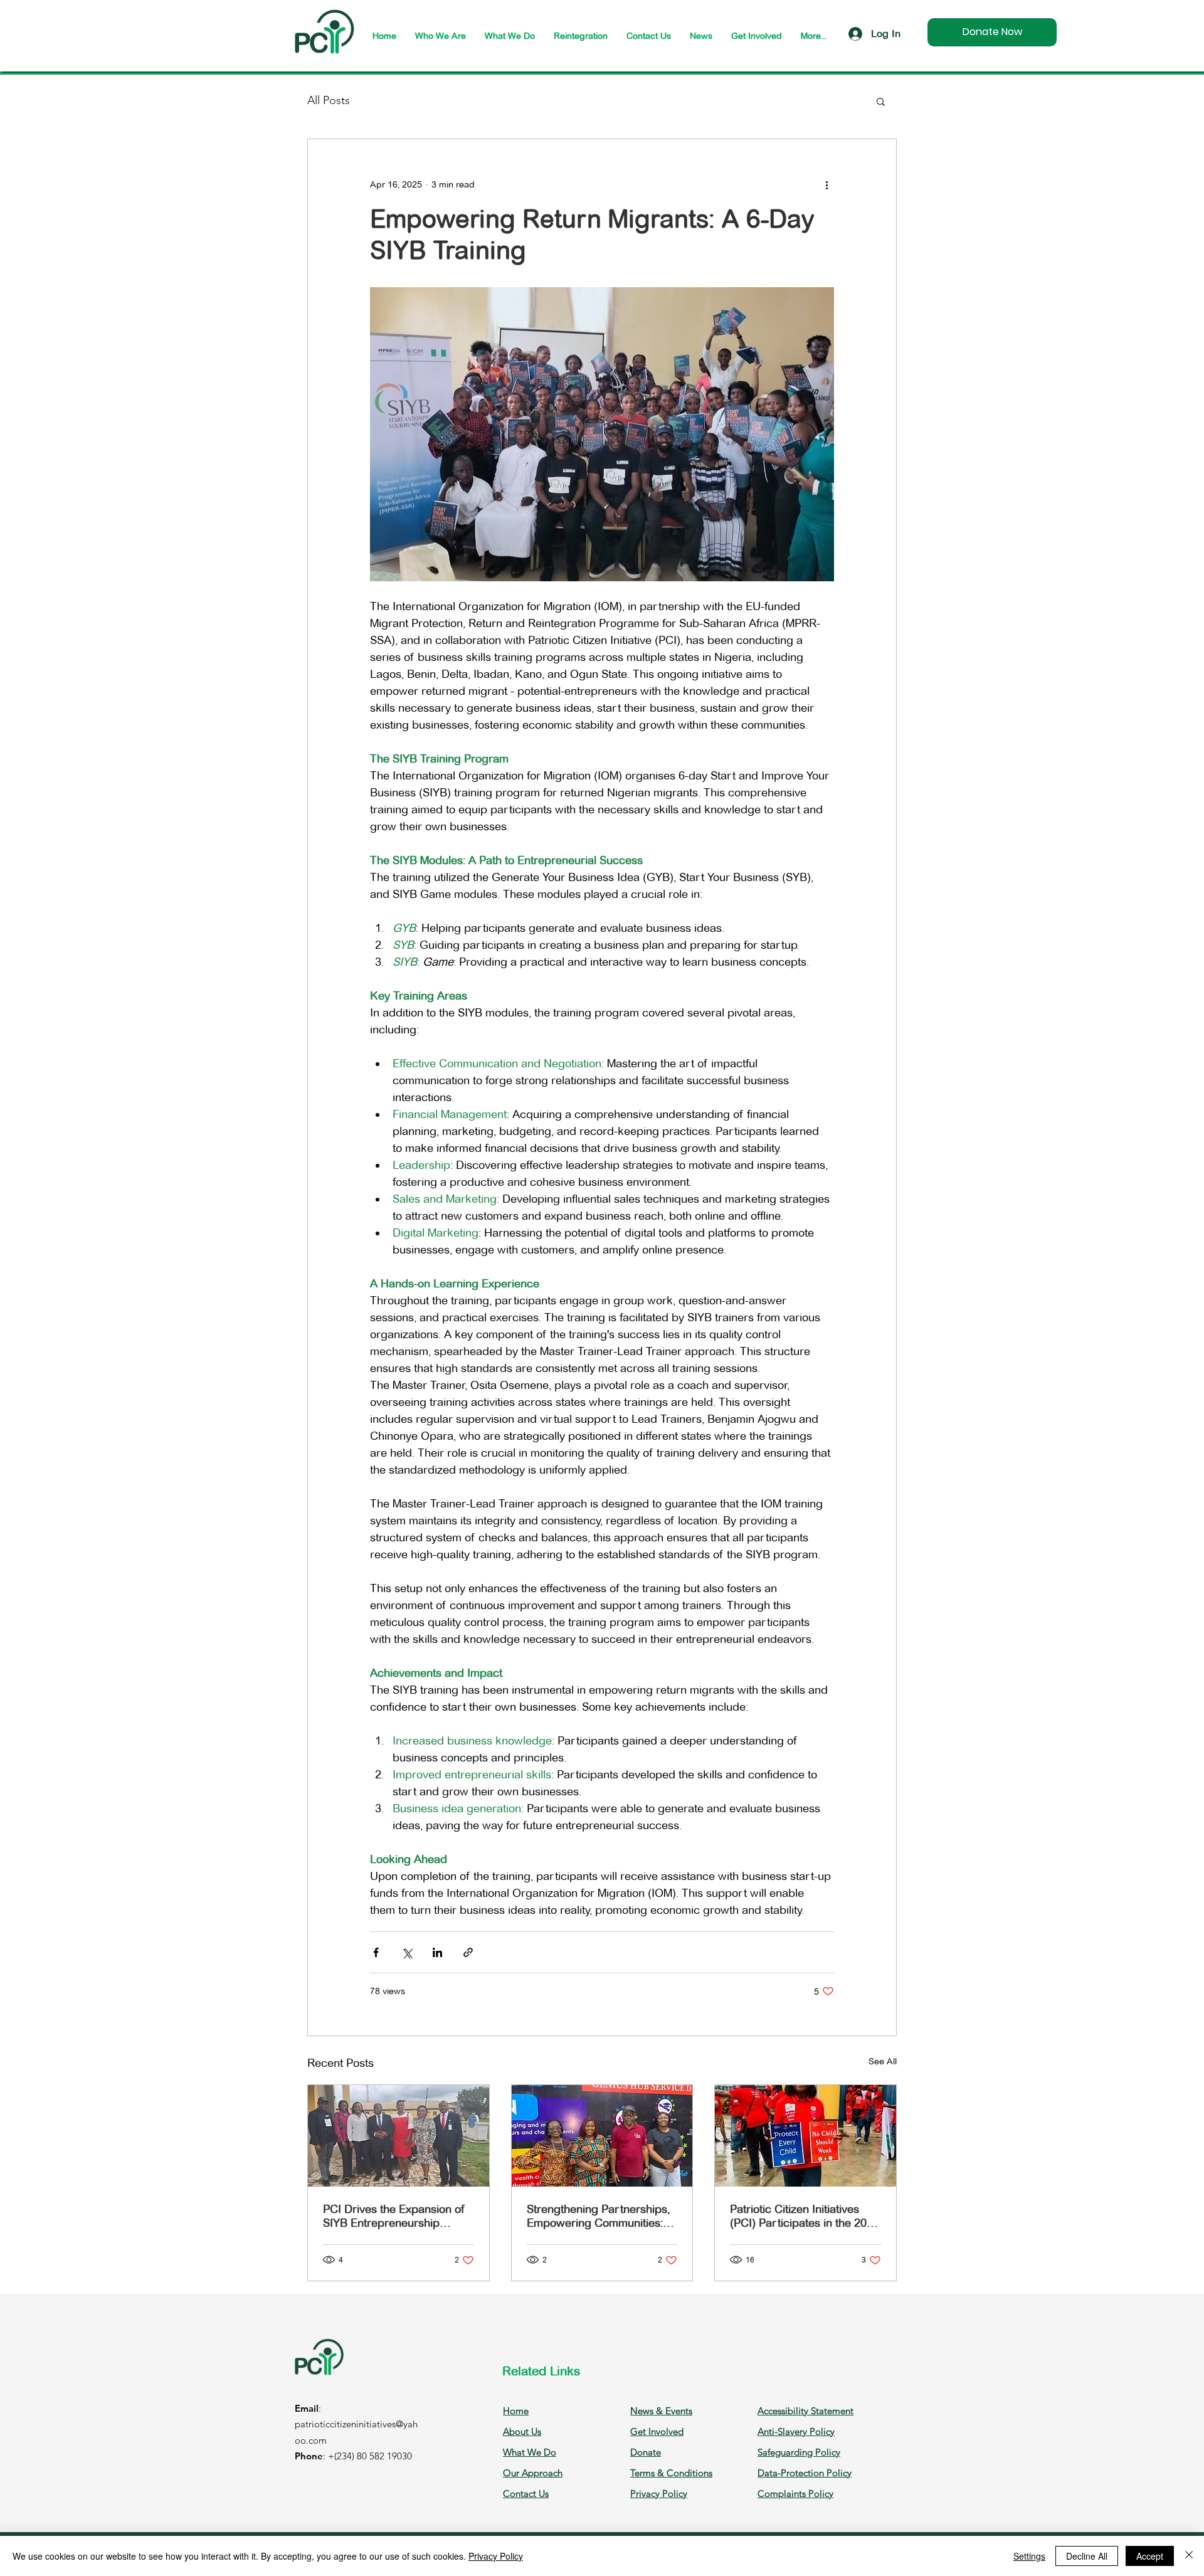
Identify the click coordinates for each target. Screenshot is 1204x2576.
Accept (1150, 2556)
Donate (646, 2452)
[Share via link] (468, 1952)
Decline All (1087, 2556)
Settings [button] (1029, 2556)
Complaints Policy (795, 2494)
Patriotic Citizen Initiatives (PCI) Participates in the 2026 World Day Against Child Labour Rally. (805, 2216)
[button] (881, 101)
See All (883, 2061)
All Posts (329, 100)
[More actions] (826, 184)
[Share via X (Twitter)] (407, 1952)
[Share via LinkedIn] (437, 1952)
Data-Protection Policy (805, 2473)
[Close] (1189, 2556)
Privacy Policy (496, 2556)
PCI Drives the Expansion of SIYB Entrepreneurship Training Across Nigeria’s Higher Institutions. (394, 2216)
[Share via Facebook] (376, 1952)
